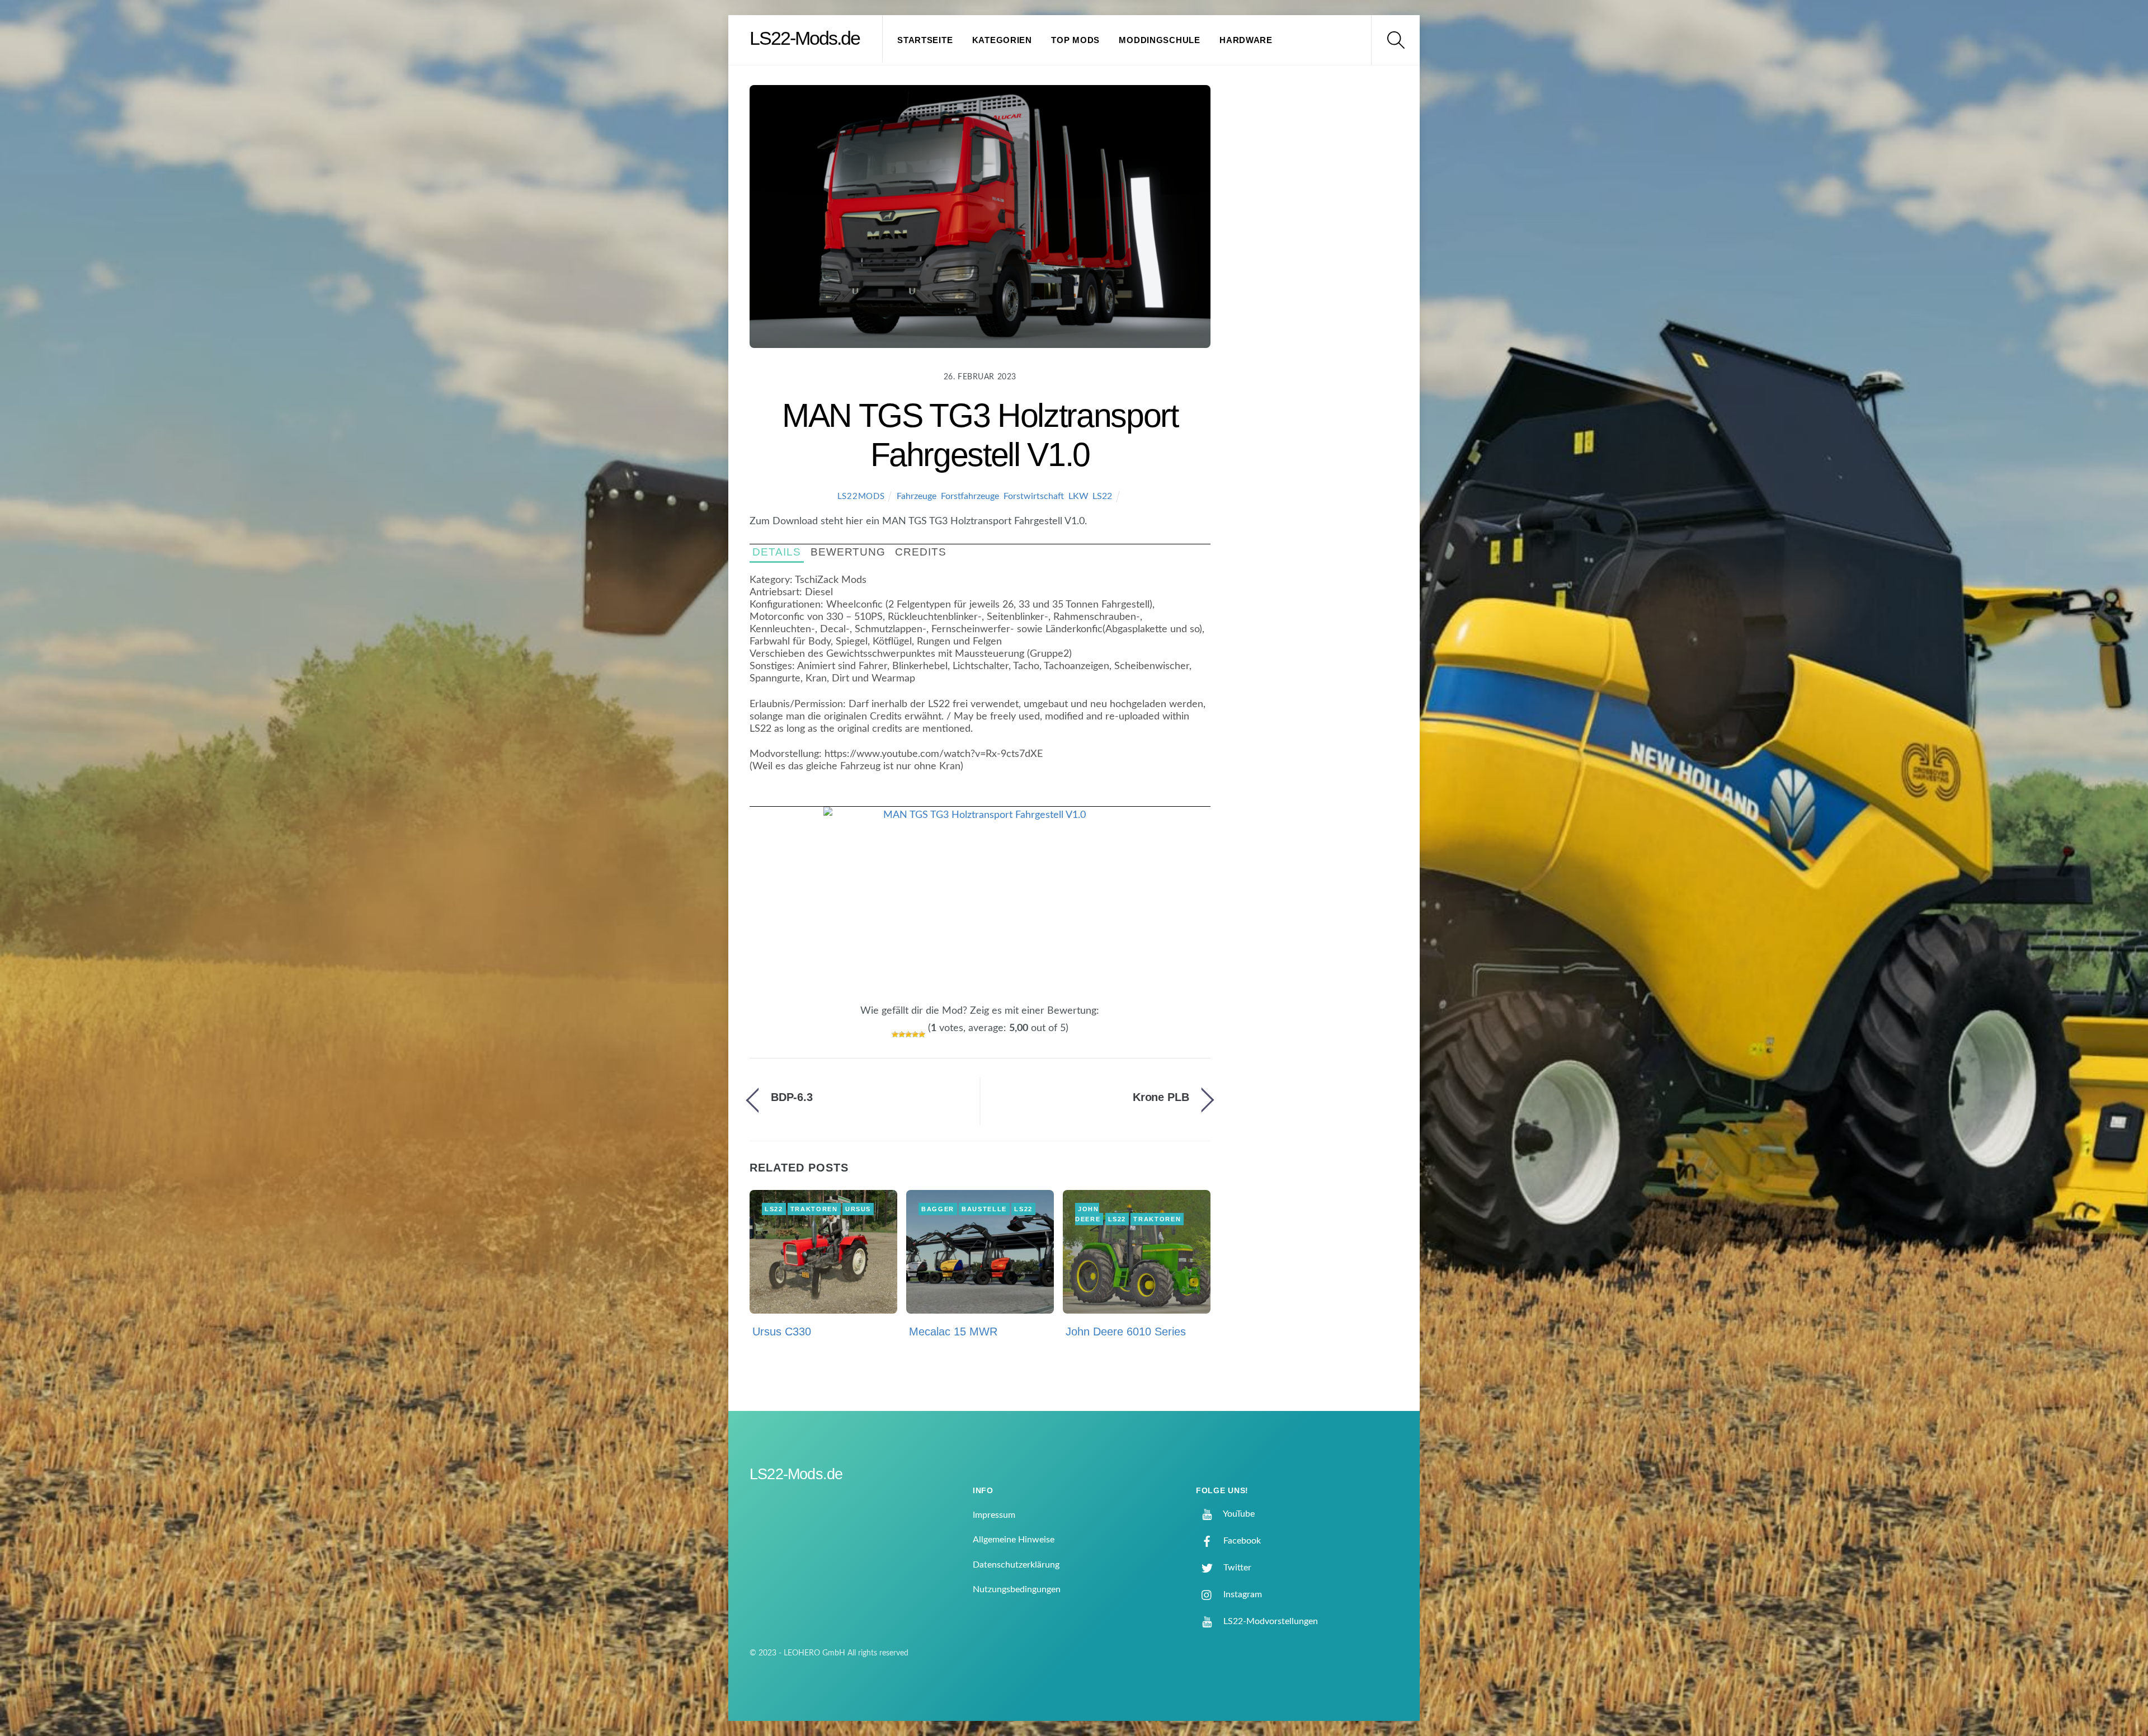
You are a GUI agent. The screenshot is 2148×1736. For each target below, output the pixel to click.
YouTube (1238, 1514)
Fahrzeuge (917, 496)
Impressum (994, 1515)
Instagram (1242, 1594)
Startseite (925, 40)
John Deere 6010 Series (1126, 1332)
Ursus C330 (782, 1332)
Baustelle (984, 1209)
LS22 (1102, 496)
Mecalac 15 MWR (953, 1332)
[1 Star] (895, 1034)
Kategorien (1002, 40)
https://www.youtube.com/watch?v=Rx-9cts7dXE (934, 754)
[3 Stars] (908, 1034)
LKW (1078, 496)
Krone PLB (1161, 1097)
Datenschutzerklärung (1016, 1565)
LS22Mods (861, 497)
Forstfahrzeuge (970, 496)
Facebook (1241, 1541)
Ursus (858, 1209)
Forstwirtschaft (1034, 496)
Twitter (1236, 1568)
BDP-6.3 (792, 1097)
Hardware (1246, 40)
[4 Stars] (915, 1034)
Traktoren (814, 1209)
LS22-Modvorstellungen (1270, 1621)
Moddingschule (1160, 40)
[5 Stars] (922, 1034)
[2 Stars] (902, 1034)
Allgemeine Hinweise (1014, 1540)
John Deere (1088, 1214)
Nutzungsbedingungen (1017, 1589)
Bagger (938, 1209)
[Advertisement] (1321, 271)
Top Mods (1075, 40)
